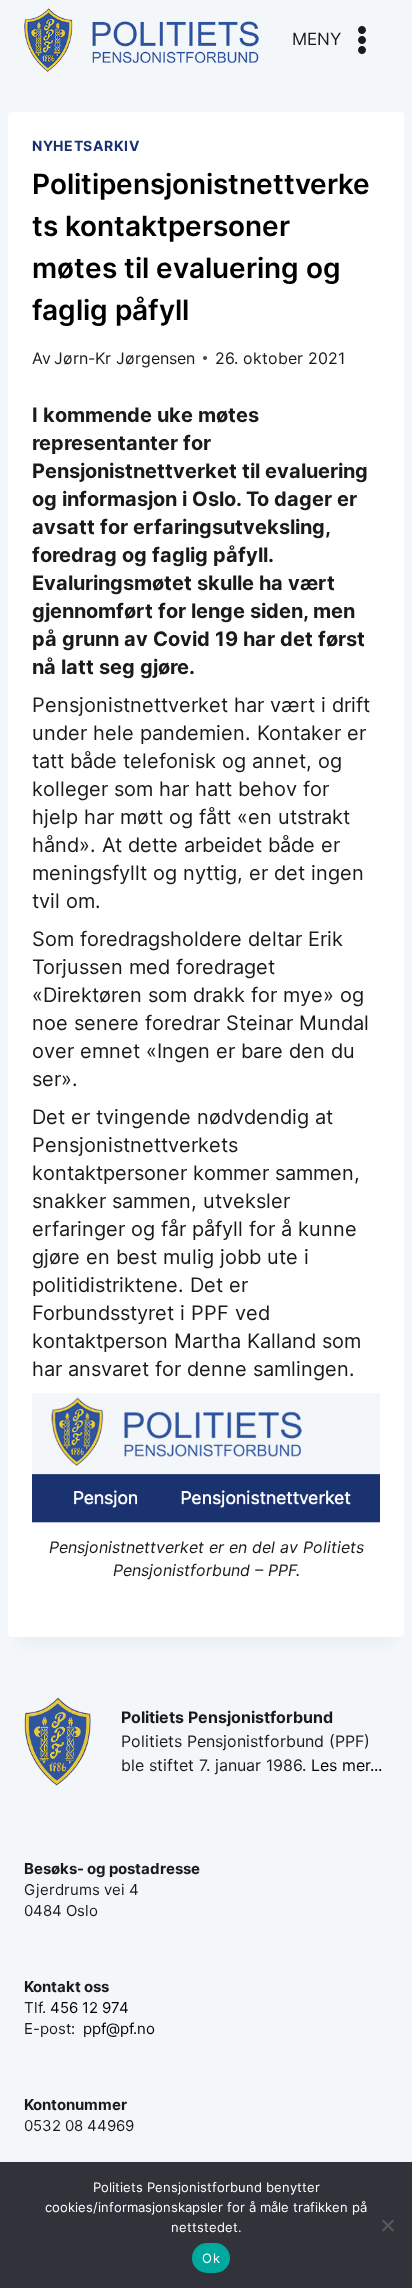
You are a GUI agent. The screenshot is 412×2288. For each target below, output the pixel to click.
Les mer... (346, 1765)
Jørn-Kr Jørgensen (124, 358)
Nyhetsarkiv (86, 145)
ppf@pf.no (119, 2028)
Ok (211, 2258)
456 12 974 (89, 2007)
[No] (387, 2225)
